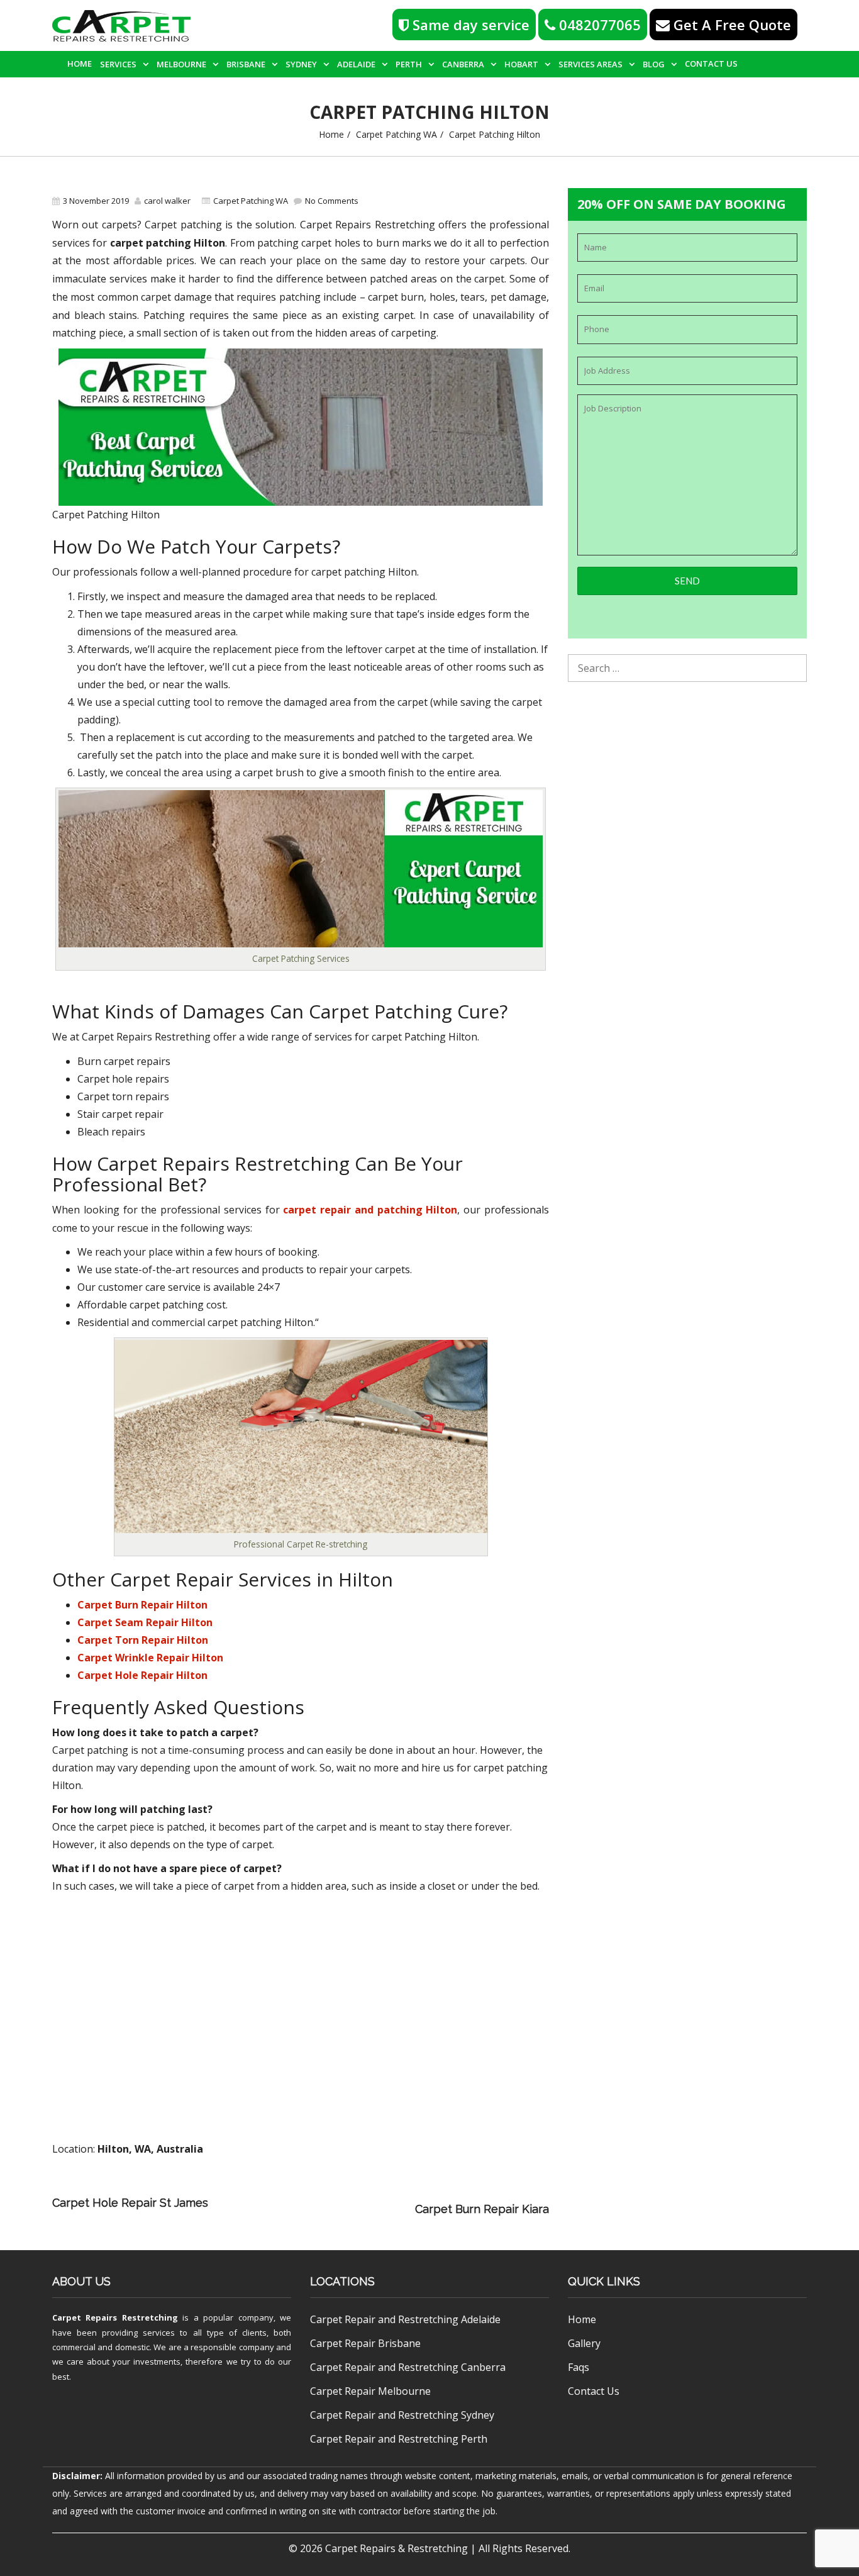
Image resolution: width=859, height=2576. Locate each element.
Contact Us (711, 64)
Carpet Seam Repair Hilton (145, 1622)
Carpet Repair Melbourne (370, 2391)
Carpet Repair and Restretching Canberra (408, 2367)
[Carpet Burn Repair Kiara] (314, 2209)
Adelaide (356, 64)
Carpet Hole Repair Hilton (142, 1675)
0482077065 (598, 25)
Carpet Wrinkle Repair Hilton (150, 1658)
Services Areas (590, 64)
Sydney (301, 64)
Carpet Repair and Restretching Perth (399, 2439)
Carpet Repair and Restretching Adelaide (405, 2319)
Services (118, 64)
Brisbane (246, 64)
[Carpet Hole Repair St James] (390, 2191)
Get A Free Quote (730, 25)
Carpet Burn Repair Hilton (142, 1605)
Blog (654, 64)
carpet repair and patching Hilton (370, 1210)
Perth (409, 64)
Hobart (521, 64)
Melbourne (181, 64)
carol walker (167, 201)
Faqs (579, 2367)
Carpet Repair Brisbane (365, 2343)
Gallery (584, 2343)
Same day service (469, 25)
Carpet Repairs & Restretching (396, 2548)
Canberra (463, 64)
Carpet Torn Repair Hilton (143, 1640)
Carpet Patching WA (396, 134)
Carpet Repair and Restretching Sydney (402, 2415)
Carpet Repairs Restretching (115, 2317)
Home (80, 64)
